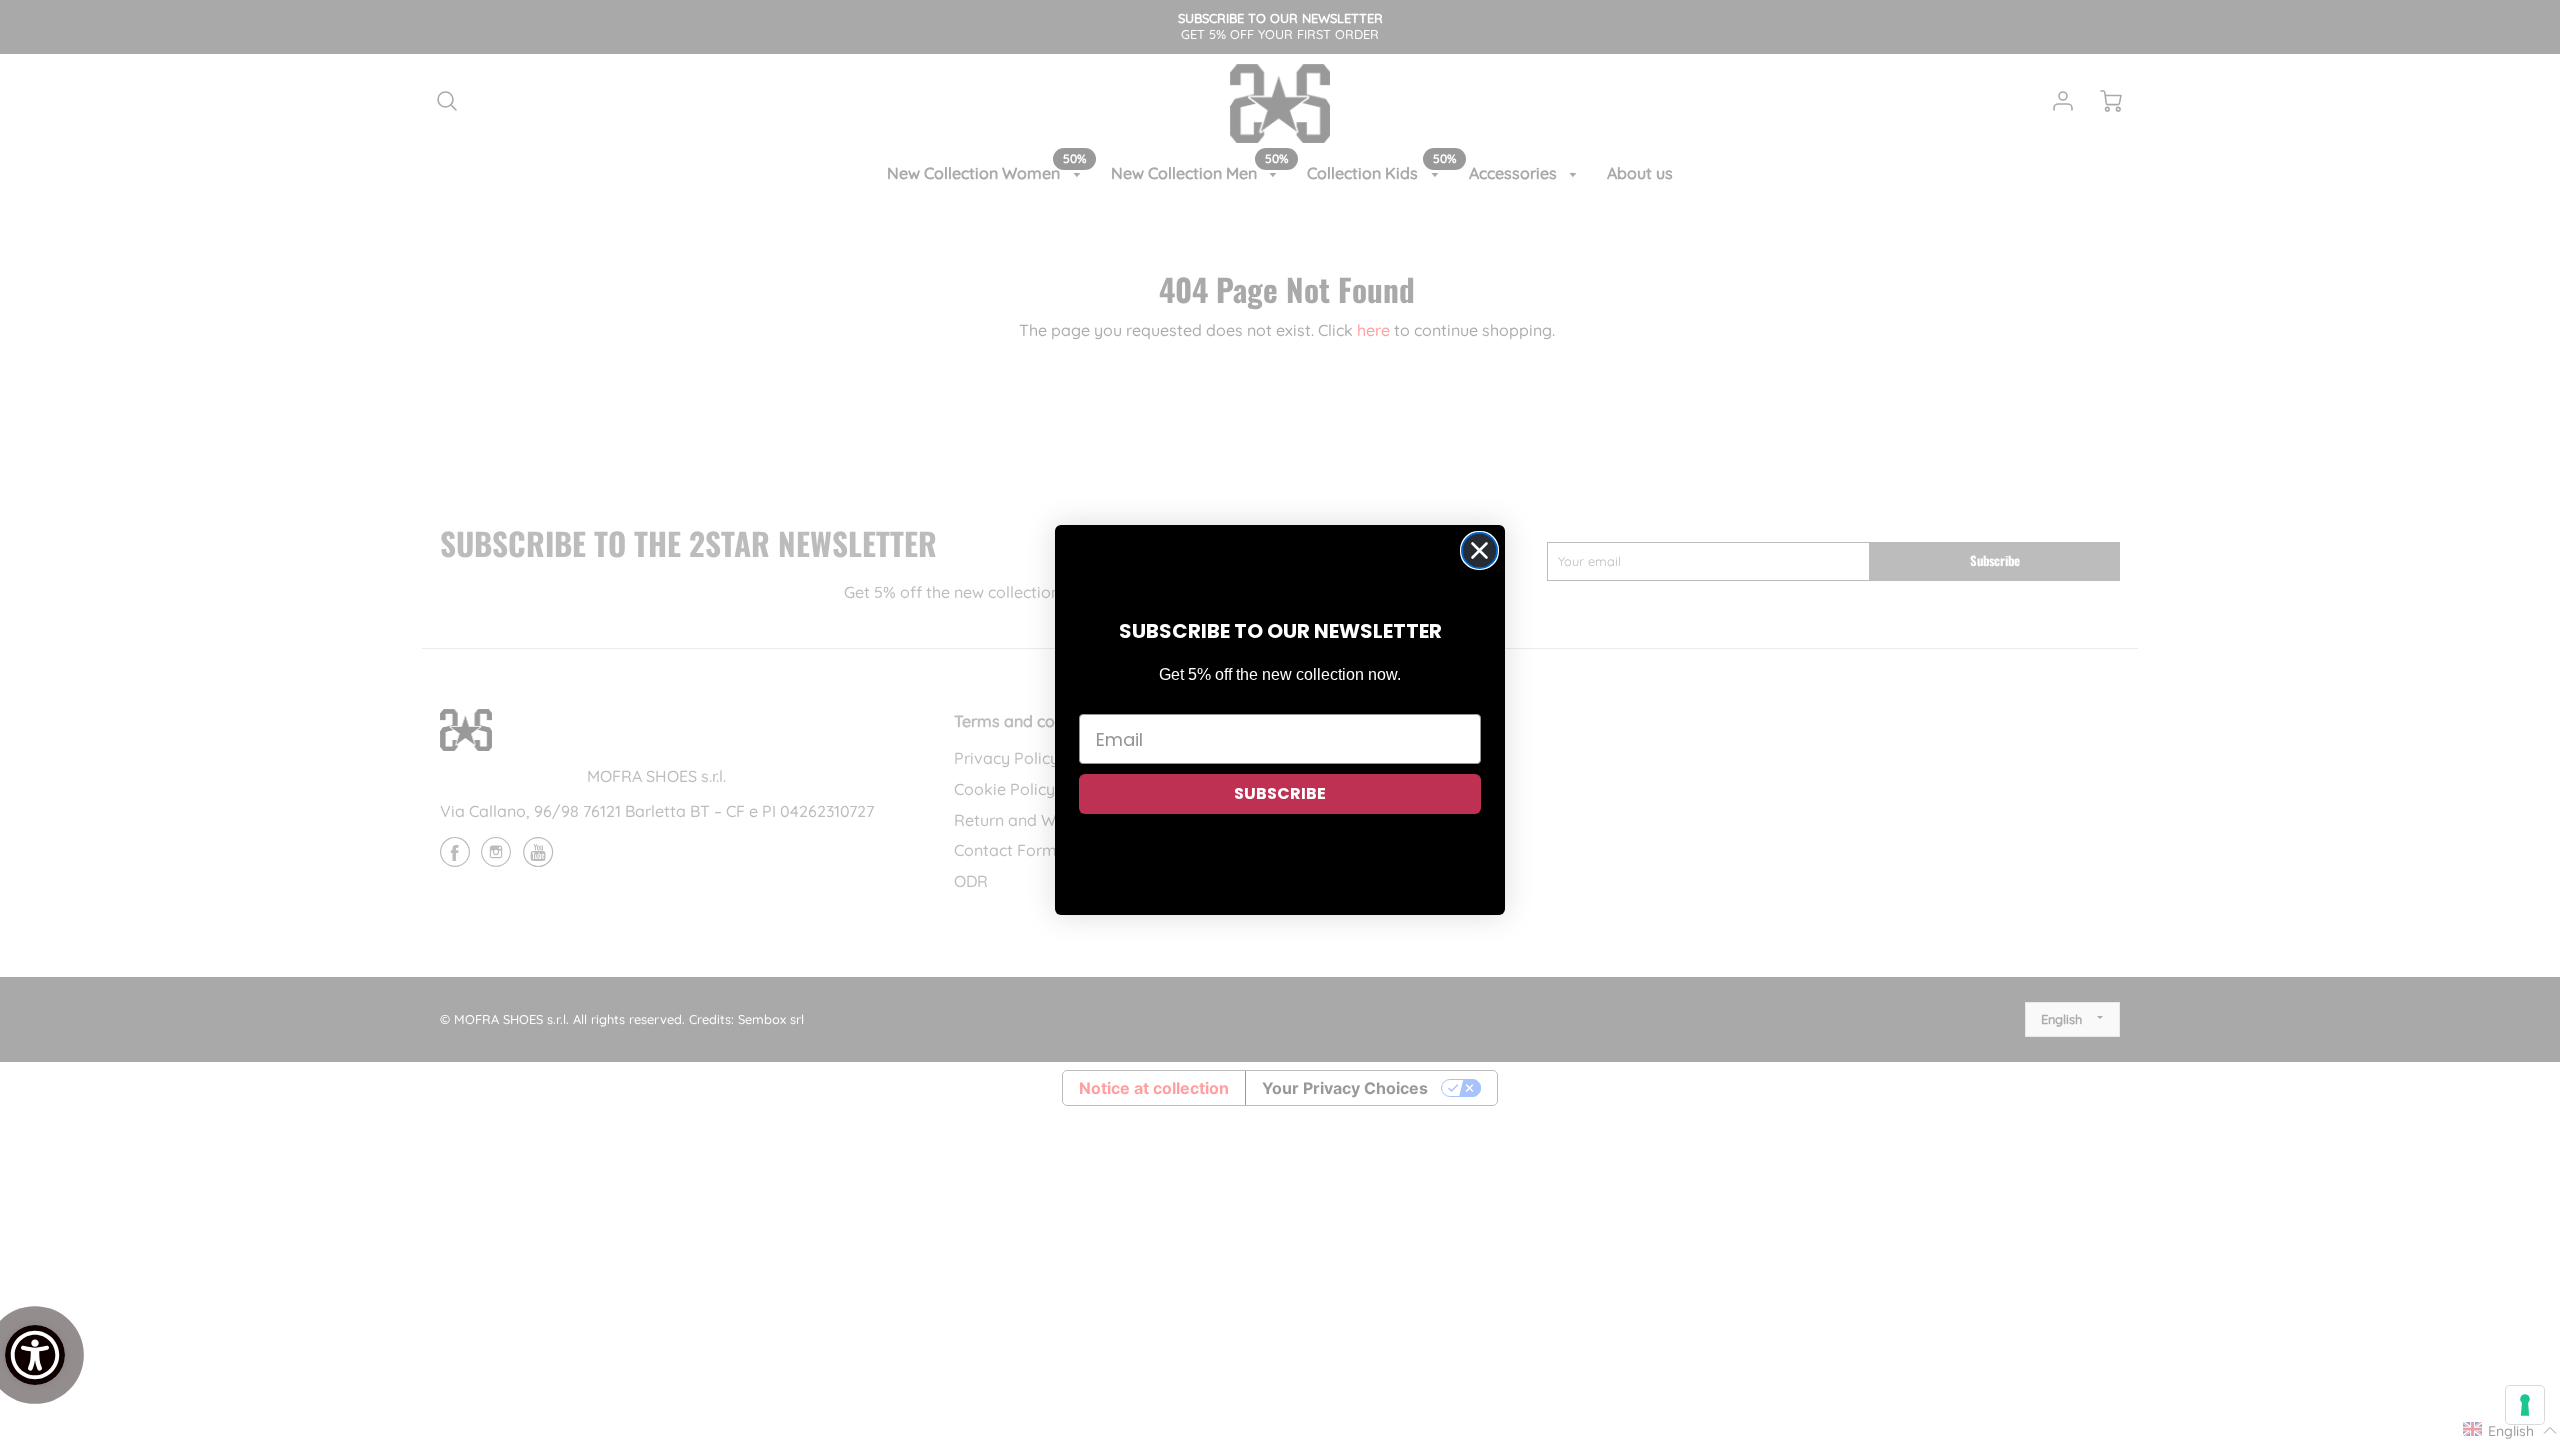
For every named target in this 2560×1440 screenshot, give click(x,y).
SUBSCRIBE (1280, 793)
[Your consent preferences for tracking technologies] (2525, 1405)
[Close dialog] (1479, 550)
